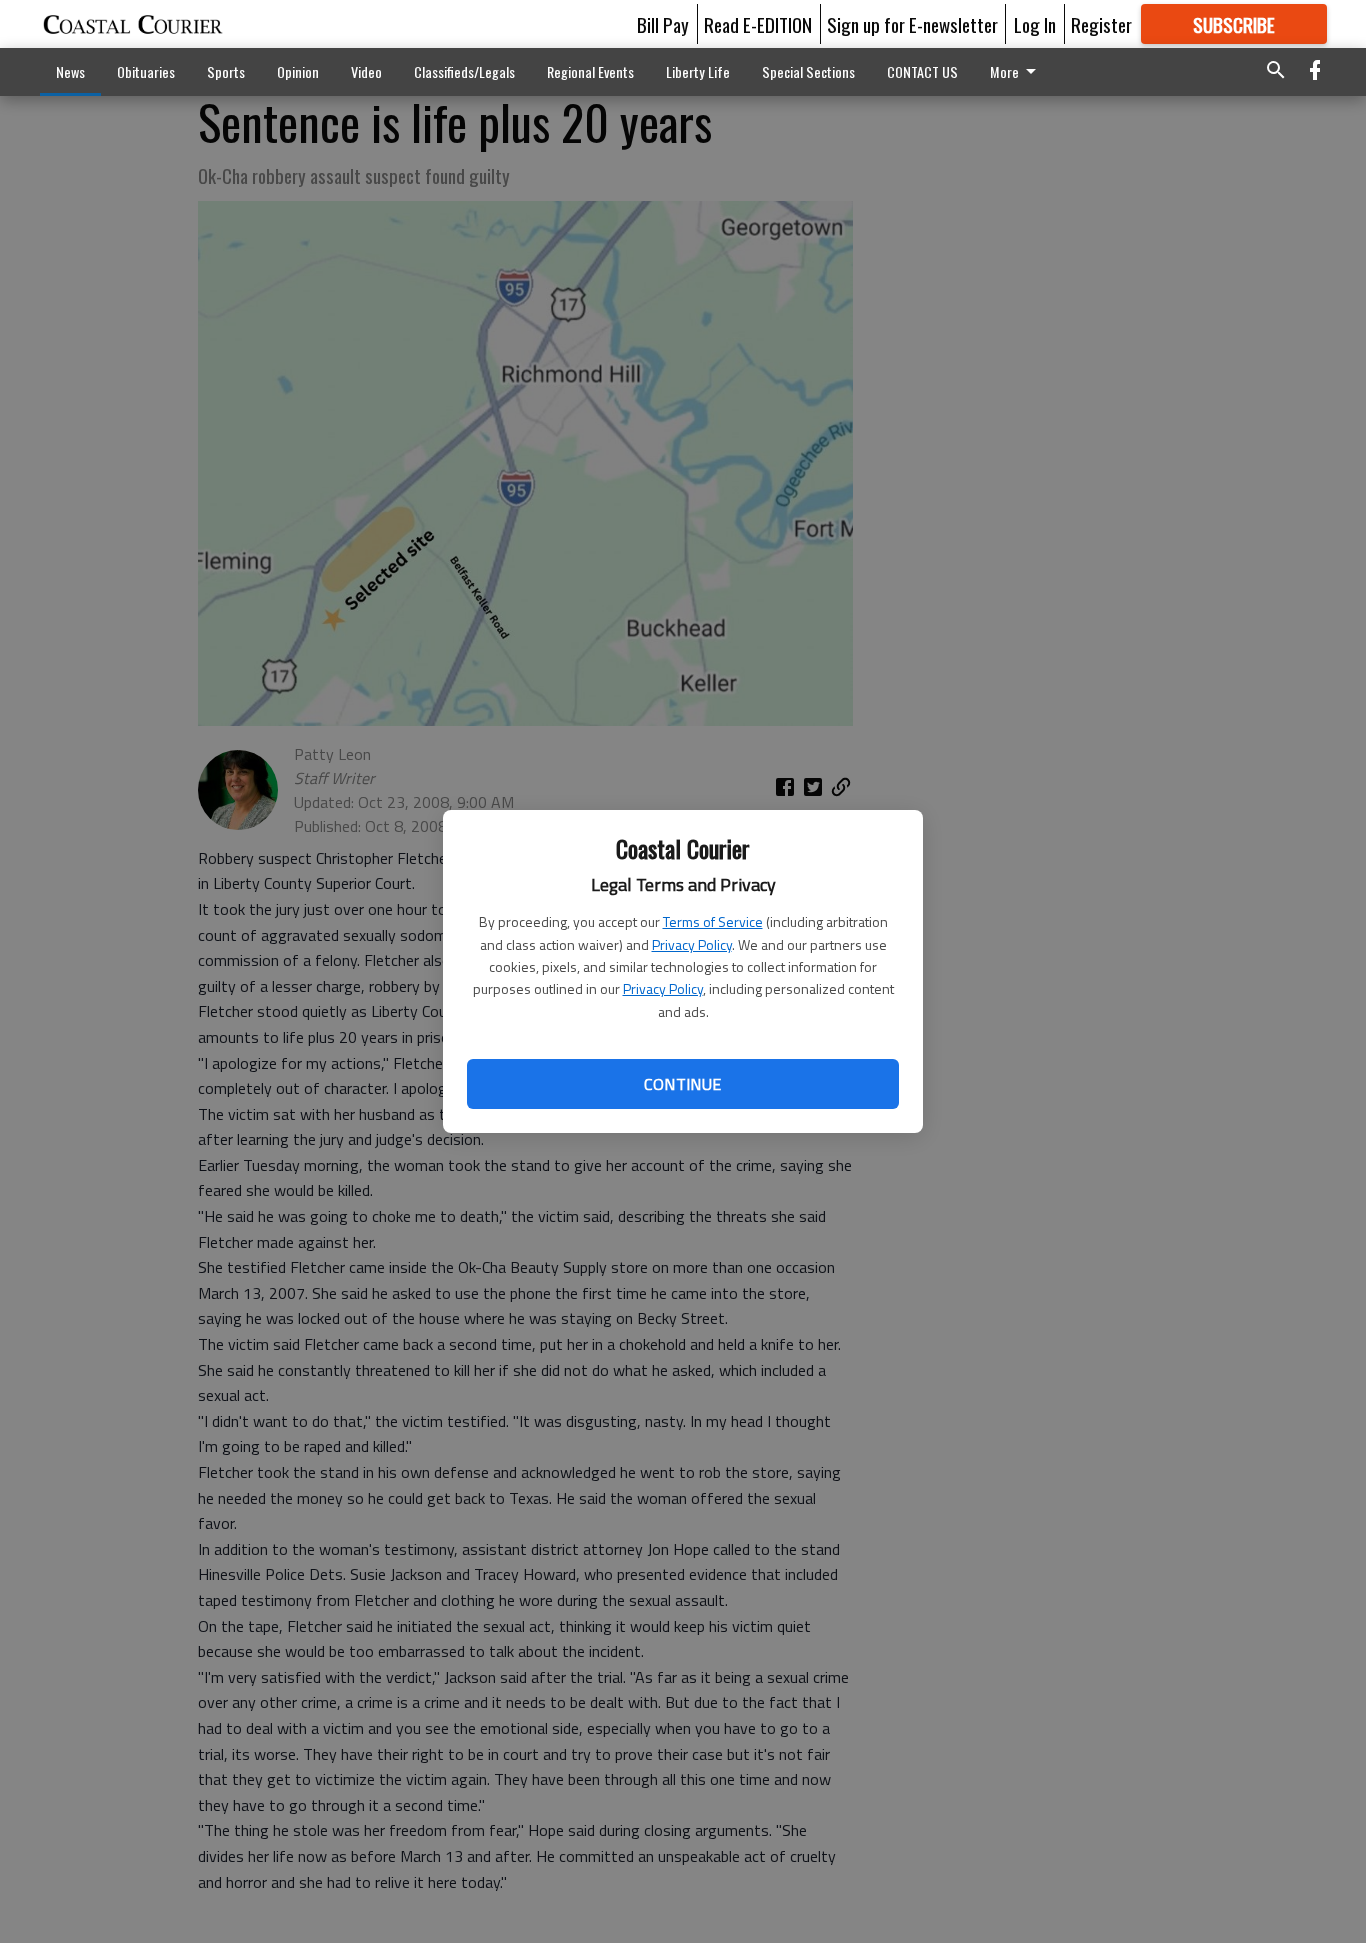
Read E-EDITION (758, 24)
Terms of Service (713, 921)
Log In (1035, 24)
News (70, 71)
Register (1101, 24)
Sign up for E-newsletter (912, 24)
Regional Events (590, 71)
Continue (682, 1084)
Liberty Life (698, 71)
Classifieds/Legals (464, 71)
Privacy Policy (692, 944)
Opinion (298, 71)
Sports (226, 71)
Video (366, 71)
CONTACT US (922, 71)
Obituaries (146, 71)
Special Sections (808, 71)
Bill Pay (663, 24)
